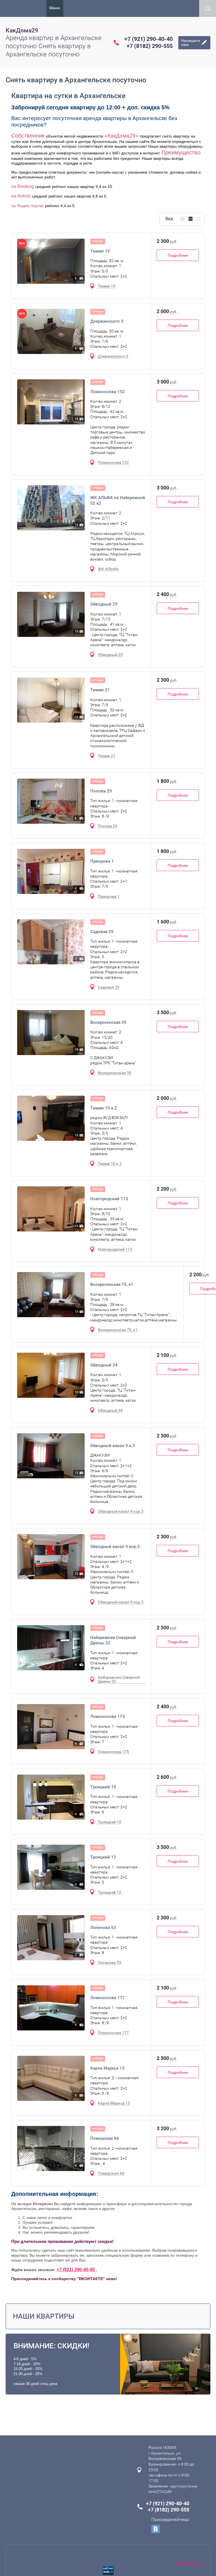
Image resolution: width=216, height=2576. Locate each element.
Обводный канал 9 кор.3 (115, 1547)
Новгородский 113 (109, 1199)
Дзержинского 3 (107, 321)
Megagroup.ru (190, 2563)
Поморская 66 (105, 2138)
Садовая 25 (102, 932)
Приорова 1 (102, 861)
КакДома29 (22, 30)
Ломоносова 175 (108, 1716)
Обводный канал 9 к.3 (113, 1446)
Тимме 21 (100, 690)
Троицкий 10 (103, 1787)
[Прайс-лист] (198, 219)
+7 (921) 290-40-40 (148, 39)
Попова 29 (101, 791)
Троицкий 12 (103, 1857)
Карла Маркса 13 (107, 2068)
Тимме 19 (100, 251)
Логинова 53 (103, 1928)
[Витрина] (183, 219)
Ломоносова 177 (108, 1998)
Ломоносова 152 (108, 392)
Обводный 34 (104, 1365)
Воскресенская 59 (108, 1022)
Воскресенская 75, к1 (112, 1284)
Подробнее (178, 255)
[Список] (191, 219)
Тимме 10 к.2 (104, 1108)
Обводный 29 (104, 604)
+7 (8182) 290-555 (150, 46)
